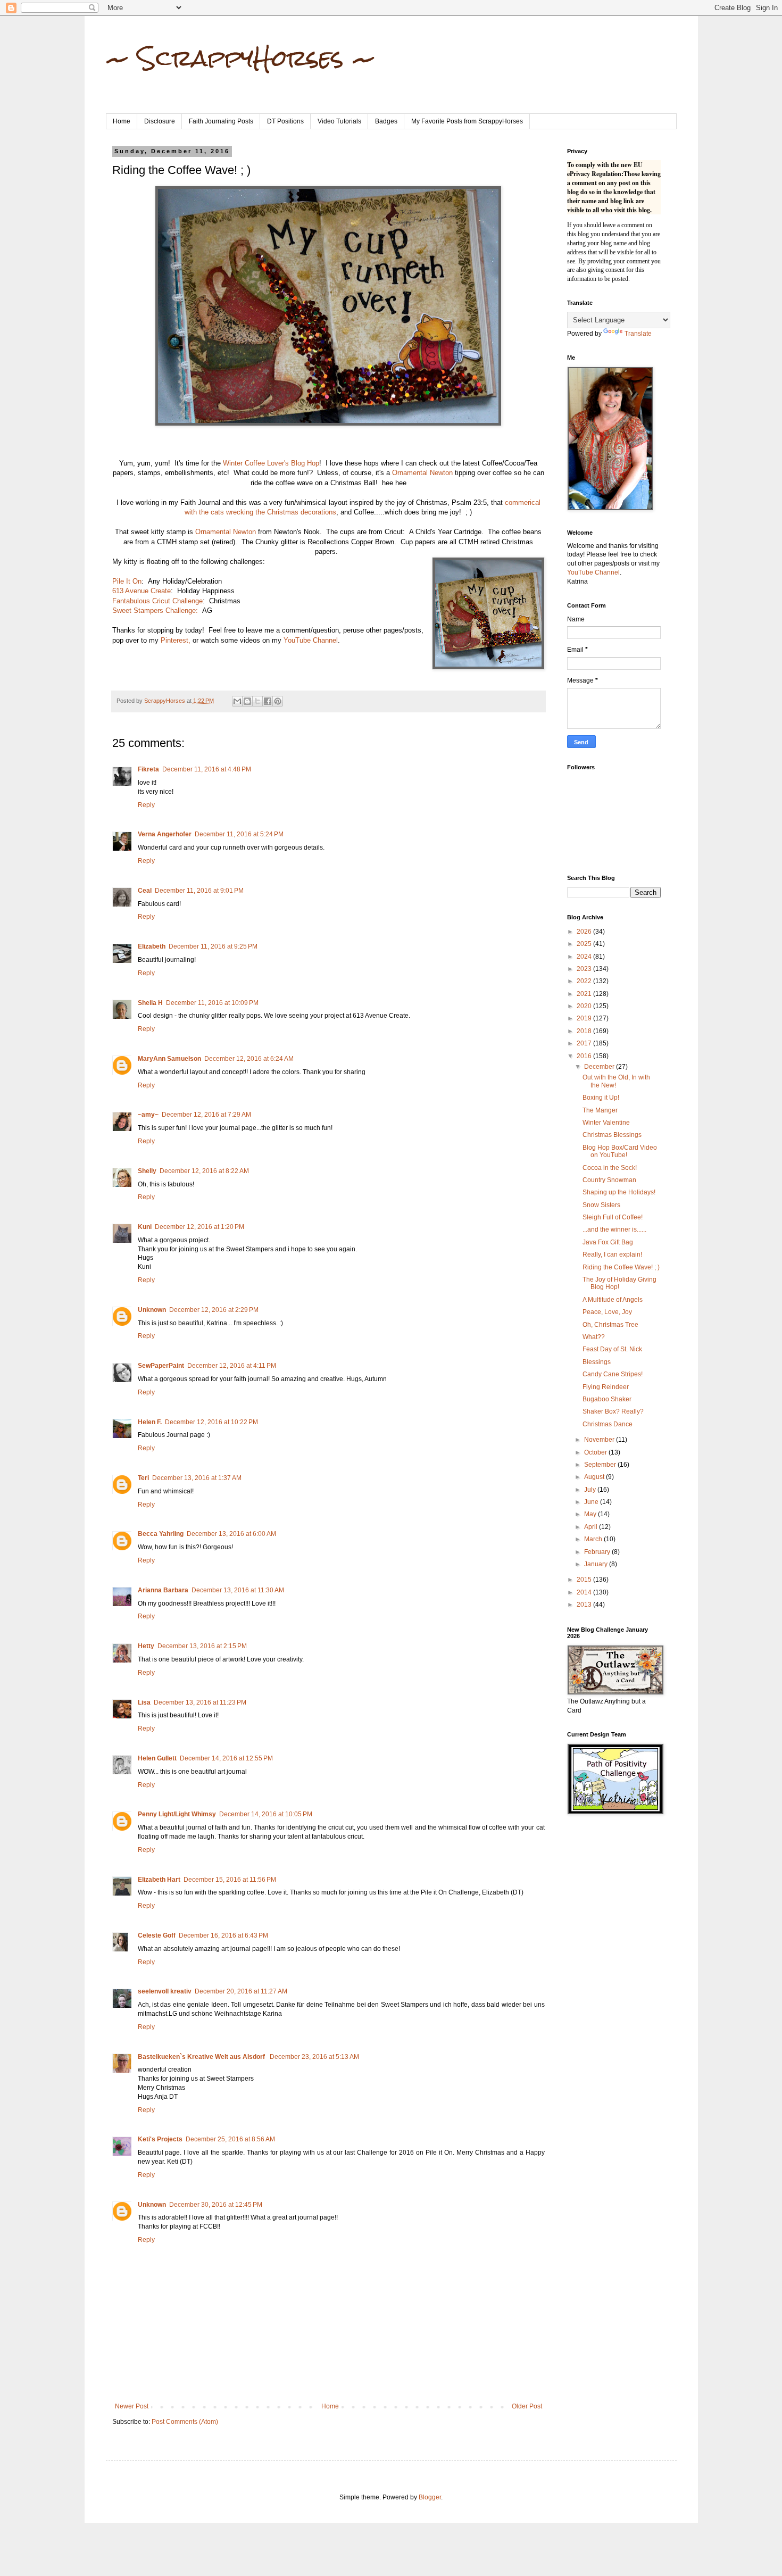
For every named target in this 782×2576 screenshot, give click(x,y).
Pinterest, (176, 640)
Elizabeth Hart (159, 1880)
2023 (585, 969)
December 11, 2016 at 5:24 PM (239, 834)
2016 (585, 1056)
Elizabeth (152, 946)
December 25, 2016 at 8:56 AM (230, 2139)
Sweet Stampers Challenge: (155, 610)
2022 (585, 981)
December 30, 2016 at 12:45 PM (216, 2205)
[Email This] (237, 701)
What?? (594, 1337)
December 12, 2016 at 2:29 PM (214, 1310)
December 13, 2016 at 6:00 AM (231, 1534)
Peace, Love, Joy (607, 1312)
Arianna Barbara (163, 1590)
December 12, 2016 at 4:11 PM (232, 1366)
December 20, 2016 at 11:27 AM (241, 1991)
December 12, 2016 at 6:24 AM (249, 1059)
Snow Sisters (601, 1205)
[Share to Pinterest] (278, 701)
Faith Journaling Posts (221, 121)
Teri (143, 1478)
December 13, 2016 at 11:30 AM (238, 1590)
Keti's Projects (160, 2139)
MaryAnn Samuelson (169, 1059)
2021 (585, 994)
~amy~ (148, 1115)
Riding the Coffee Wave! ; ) (621, 1267)
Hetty (146, 1646)
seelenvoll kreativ (165, 1991)
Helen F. (150, 1422)
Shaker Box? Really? (613, 1411)
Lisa (144, 1702)
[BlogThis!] (247, 701)
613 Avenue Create (142, 591)
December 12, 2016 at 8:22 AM (204, 1171)
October (596, 1452)
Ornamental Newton (422, 473)
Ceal (145, 891)
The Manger (600, 1110)
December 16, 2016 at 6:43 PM (223, 1935)
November (600, 1440)
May (591, 1514)
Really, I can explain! (612, 1254)
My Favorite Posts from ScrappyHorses (467, 121)
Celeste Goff (157, 1935)
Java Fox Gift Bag (608, 1242)
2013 (585, 1605)
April (592, 1527)
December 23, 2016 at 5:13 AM (314, 2057)
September (601, 1465)
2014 (585, 1592)
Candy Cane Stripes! (613, 1374)
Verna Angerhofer (165, 834)
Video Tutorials (339, 121)
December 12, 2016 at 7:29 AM (206, 1115)
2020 (585, 1006)
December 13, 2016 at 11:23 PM (200, 1702)
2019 (585, 1018)
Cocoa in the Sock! (610, 1168)
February (598, 1552)
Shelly (147, 1171)
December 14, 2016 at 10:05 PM (266, 1814)
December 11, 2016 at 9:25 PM (213, 946)
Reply (146, 805)
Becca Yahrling (161, 1534)
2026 (585, 932)
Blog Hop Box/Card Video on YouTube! (620, 1151)
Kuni (145, 1227)
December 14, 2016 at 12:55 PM (226, 1758)
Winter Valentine (606, 1123)
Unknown (152, 1310)
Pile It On (127, 581)
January (597, 1564)
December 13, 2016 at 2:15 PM (202, 1646)
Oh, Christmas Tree (610, 1325)
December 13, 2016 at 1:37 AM (197, 1478)
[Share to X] (257, 701)
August (595, 1477)
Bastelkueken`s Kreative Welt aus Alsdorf (202, 2057)
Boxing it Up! (601, 1098)
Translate (638, 334)
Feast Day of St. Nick (612, 1349)
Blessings (597, 1362)
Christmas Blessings (612, 1135)
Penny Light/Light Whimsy (177, 1814)
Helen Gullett (157, 1758)
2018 (585, 1031)
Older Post (527, 2406)
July (591, 1490)
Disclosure (160, 121)
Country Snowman (609, 1180)
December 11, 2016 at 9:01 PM (199, 891)
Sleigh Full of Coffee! (613, 1217)
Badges (386, 121)
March (594, 1539)
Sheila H (150, 1003)
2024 (585, 957)
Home (122, 121)
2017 (585, 1043)
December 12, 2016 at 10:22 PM (211, 1422)
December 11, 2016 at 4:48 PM (207, 769)
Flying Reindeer (606, 1387)
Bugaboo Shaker (607, 1399)
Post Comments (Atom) (185, 2422)
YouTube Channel (311, 640)
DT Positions (285, 121)
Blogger (430, 2497)
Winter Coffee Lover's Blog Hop (271, 463)
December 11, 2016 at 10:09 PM (212, 1003)
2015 (585, 1580)
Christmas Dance (608, 1424)
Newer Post (132, 2406)
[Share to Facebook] (268, 701)
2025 (585, 944)
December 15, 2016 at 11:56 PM (230, 1880)
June (592, 1502)
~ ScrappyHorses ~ (241, 58)
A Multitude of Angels (613, 1300)
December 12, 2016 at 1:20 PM (199, 1227)
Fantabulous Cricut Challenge (157, 601)
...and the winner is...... (614, 1229)
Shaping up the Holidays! (619, 1192)
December (600, 1067)
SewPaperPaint (161, 1366)
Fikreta (148, 769)
